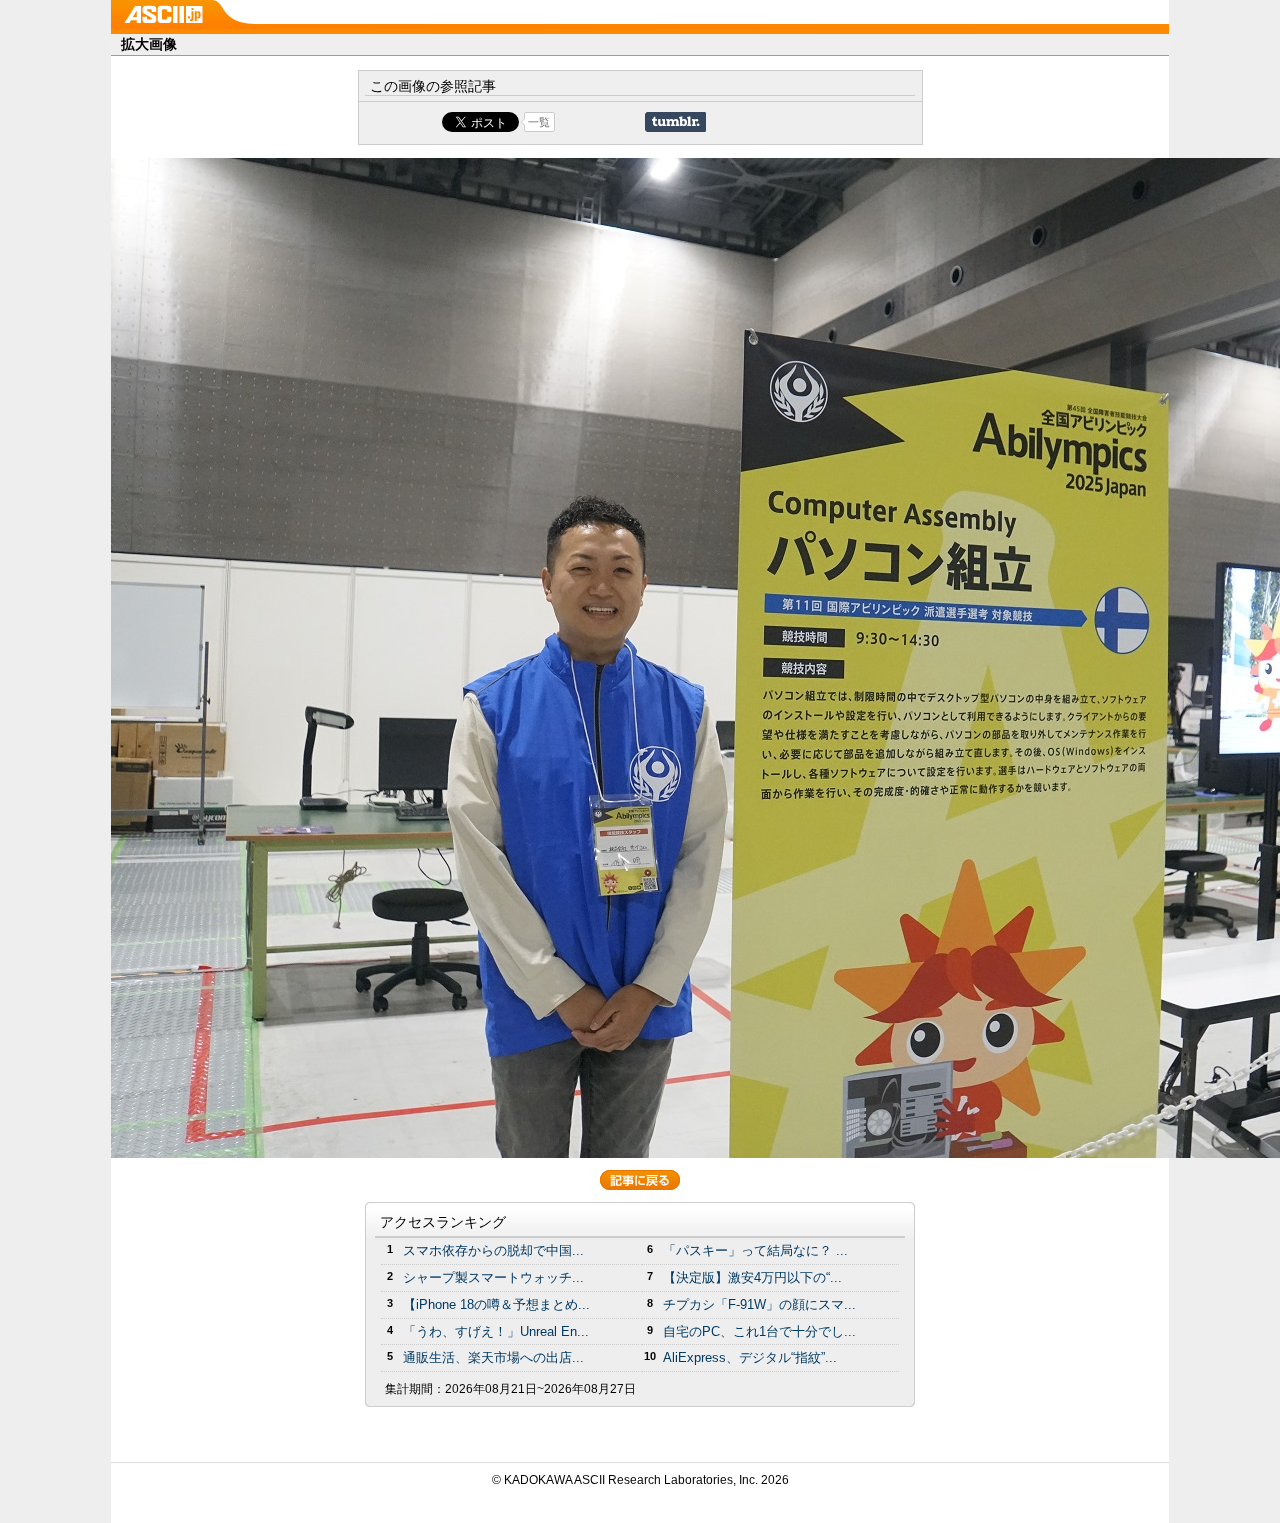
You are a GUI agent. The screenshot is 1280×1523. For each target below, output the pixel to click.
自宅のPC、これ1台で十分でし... (759, 1331)
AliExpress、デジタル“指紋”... (750, 1357)
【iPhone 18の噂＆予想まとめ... (496, 1304)
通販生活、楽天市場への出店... (493, 1357)
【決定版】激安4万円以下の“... (752, 1277)
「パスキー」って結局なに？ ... (755, 1250)
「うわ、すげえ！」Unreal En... (496, 1331)
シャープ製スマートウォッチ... (493, 1277)
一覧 (539, 122)
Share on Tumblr (675, 122)
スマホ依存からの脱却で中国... (493, 1250)
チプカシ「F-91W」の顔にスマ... (759, 1304)
